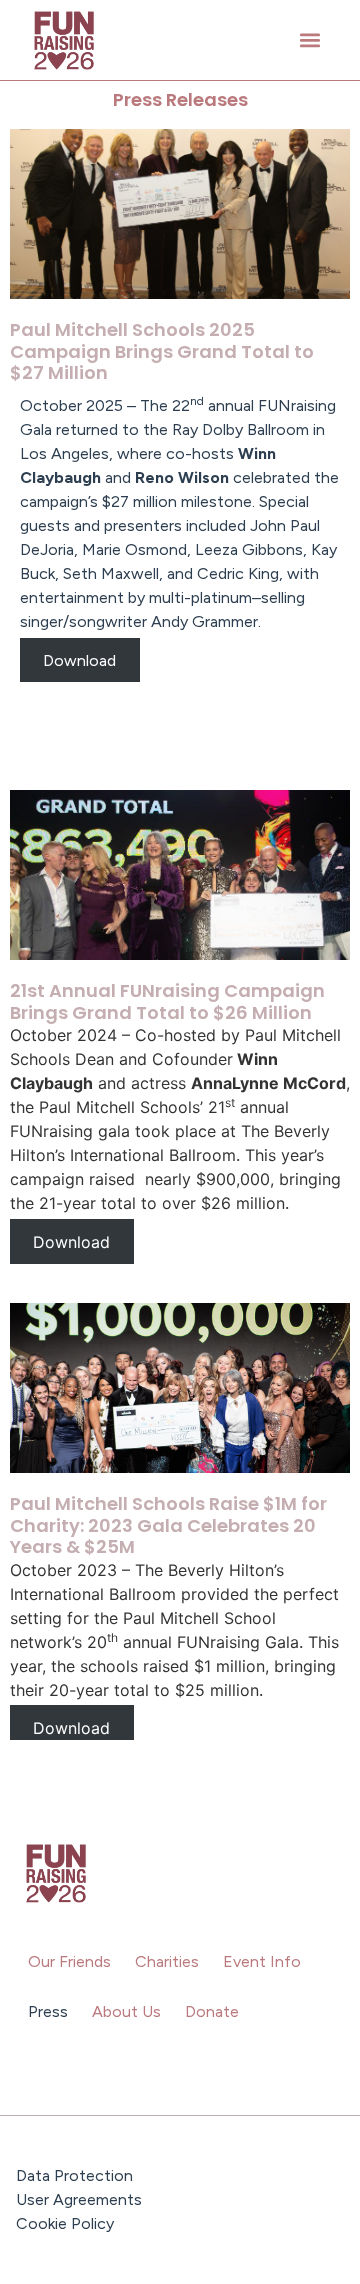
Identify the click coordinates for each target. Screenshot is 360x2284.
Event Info (262, 1961)
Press (48, 2011)
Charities (167, 1961)
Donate (212, 2011)
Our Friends (69, 1961)
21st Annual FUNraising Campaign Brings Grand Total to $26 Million (167, 1001)
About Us (126, 2011)
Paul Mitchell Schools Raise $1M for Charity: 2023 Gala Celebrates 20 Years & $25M (168, 1525)
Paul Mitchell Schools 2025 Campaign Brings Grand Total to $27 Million (162, 351)
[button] (309, 40)
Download (79, 659)
